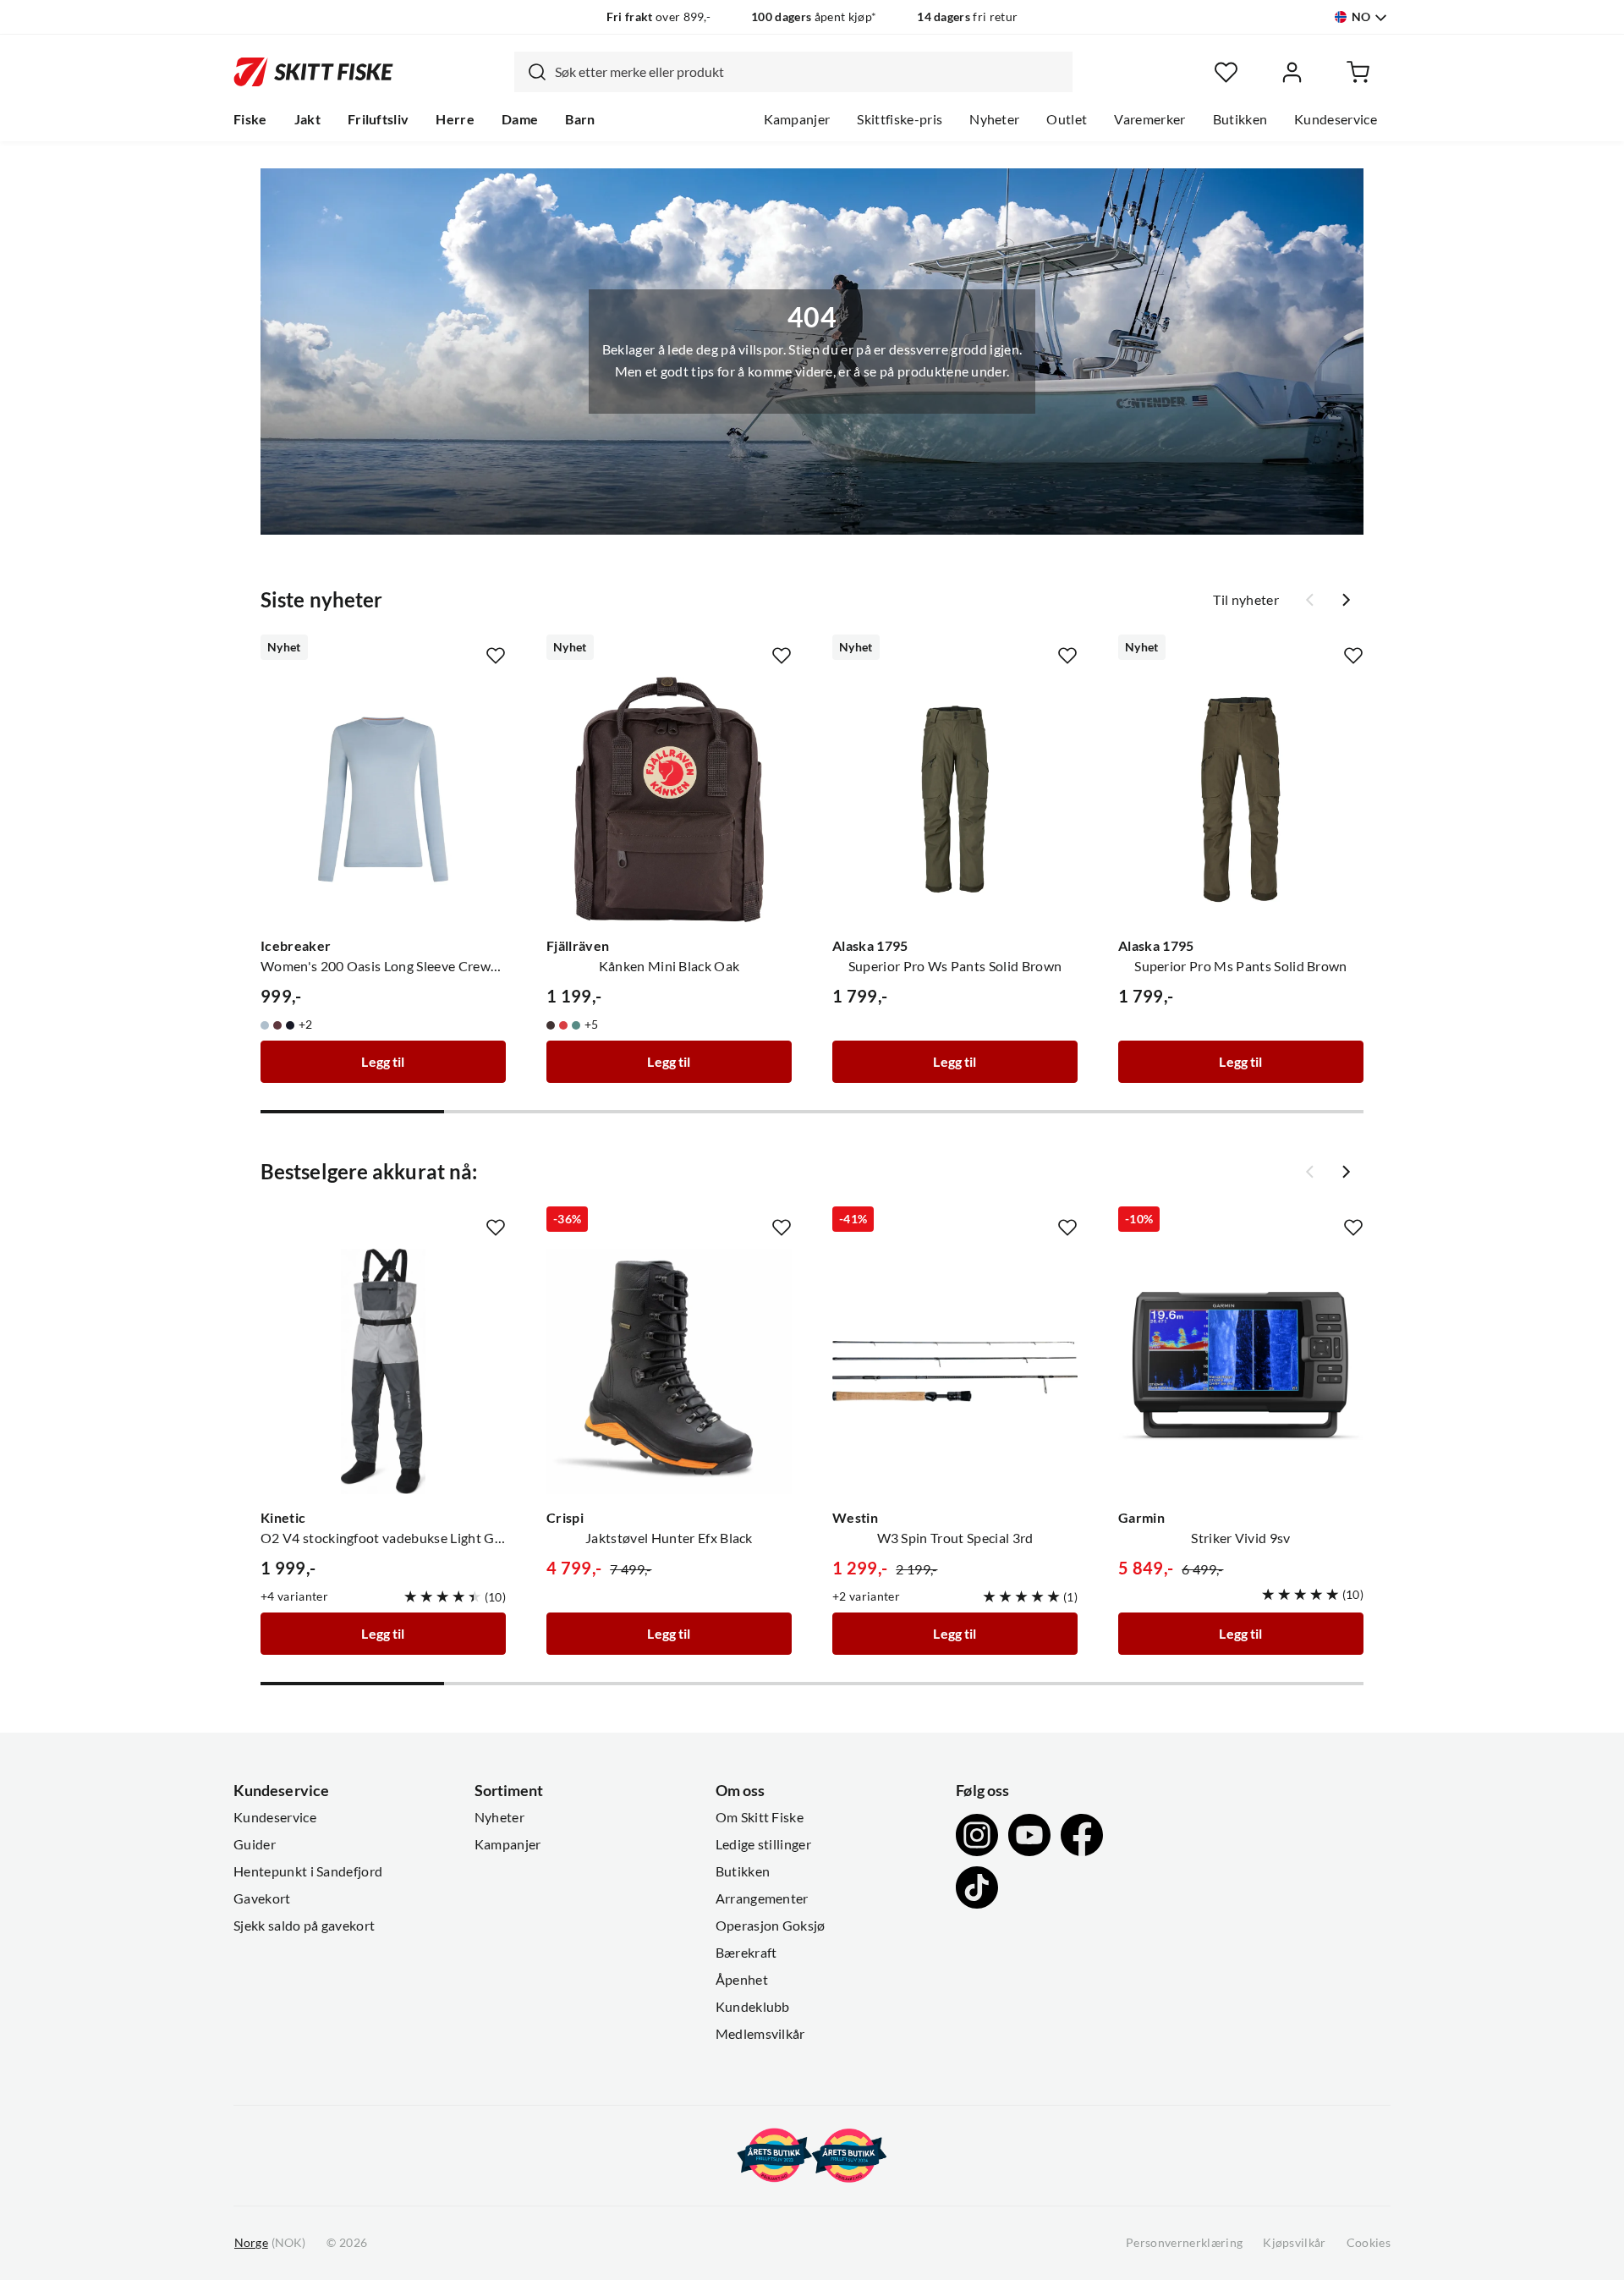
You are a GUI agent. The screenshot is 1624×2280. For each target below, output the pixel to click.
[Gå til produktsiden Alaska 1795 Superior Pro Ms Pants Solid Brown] (1241, 799)
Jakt (307, 119)
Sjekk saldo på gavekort (304, 1926)
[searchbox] (809, 72)
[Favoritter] (1226, 72)
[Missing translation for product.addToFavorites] (496, 656)
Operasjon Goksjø (771, 1926)
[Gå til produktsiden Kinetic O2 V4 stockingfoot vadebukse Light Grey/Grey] (383, 1371)
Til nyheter (1246, 600)
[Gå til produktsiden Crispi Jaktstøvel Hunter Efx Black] (669, 1371)
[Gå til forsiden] (313, 72)
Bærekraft (746, 1953)
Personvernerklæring (1184, 2243)
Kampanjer (797, 119)
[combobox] (793, 72)
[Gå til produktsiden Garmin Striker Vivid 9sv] (1241, 1371)
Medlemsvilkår (760, 2034)
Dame (520, 119)
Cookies (1369, 2243)
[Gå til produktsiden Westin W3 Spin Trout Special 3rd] (955, 1371)
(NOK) (270, 2243)
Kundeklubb (753, 2007)
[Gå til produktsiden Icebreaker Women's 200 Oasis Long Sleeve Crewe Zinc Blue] (383, 799)
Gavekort (262, 1898)
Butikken (1240, 119)
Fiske (250, 119)
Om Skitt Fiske (760, 1817)
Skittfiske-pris (900, 119)
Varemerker (1149, 119)
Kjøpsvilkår (1295, 2243)
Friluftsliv (379, 119)
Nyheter (994, 119)
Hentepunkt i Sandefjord (308, 1871)
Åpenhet (742, 1980)
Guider (255, 1844)
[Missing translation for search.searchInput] (530, 72)
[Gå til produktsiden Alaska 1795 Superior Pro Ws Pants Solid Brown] (955, 799)
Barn (580, 119)
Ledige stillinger (763, 1844)
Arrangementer (762, 1898)
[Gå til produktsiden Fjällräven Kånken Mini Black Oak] (669, 799)
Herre (455, 119)
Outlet (1067, 119)
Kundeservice (1336, 119)
